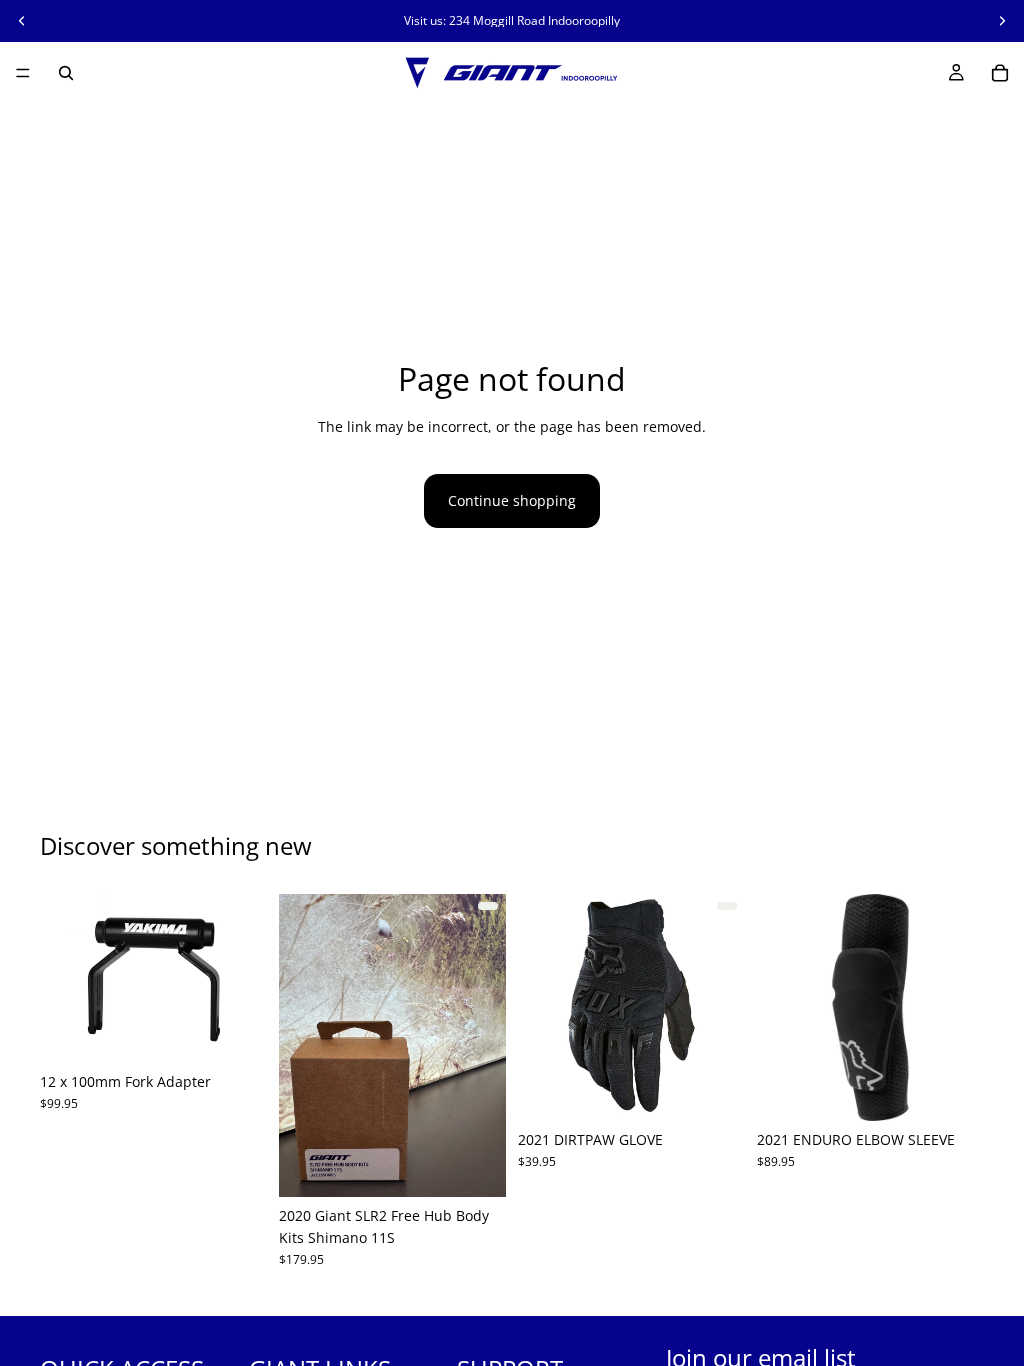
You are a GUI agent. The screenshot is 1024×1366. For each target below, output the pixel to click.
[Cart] (1000, 73)
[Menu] (23, 73)
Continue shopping (512, 500)
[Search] (66, 73)
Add (253, 1031)
